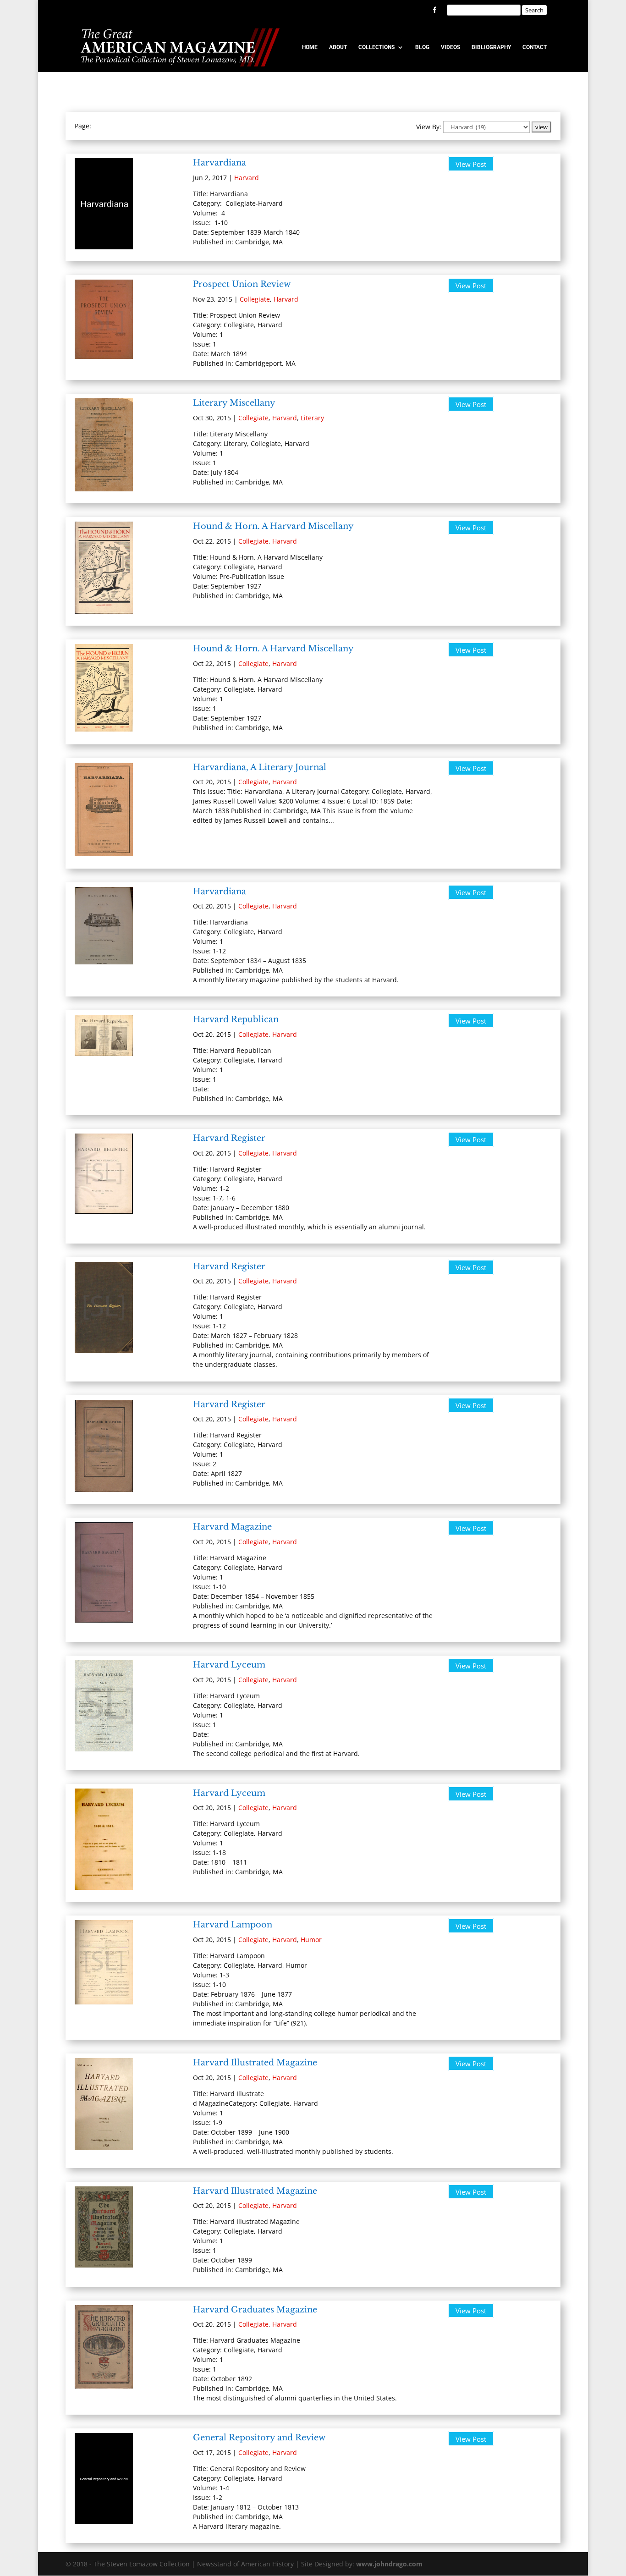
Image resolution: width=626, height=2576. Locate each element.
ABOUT (338, 47)
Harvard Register (229, 1138)
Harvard (247, 178)
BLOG (422, 47)
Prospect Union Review (242, 284)
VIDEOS (450, 47)
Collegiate (255, 299)
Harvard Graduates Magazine (255, 2310)
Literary (312, 418)
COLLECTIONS (376, 47)
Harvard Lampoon (233, 1925)
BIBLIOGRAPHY (491, 47)
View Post (471, 164)
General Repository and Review (259, 2438)
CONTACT (535, 47)
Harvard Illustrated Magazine (255, 2063)
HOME (310, 47)
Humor (311, 1940)
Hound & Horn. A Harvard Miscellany (273, 526)
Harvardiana (220, 163)
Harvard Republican (236, 1019)
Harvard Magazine (232, 1527)
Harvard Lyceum (229, 1665)
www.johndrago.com (389, 2564)
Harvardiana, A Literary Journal (260, 767)
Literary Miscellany (234, 403)
